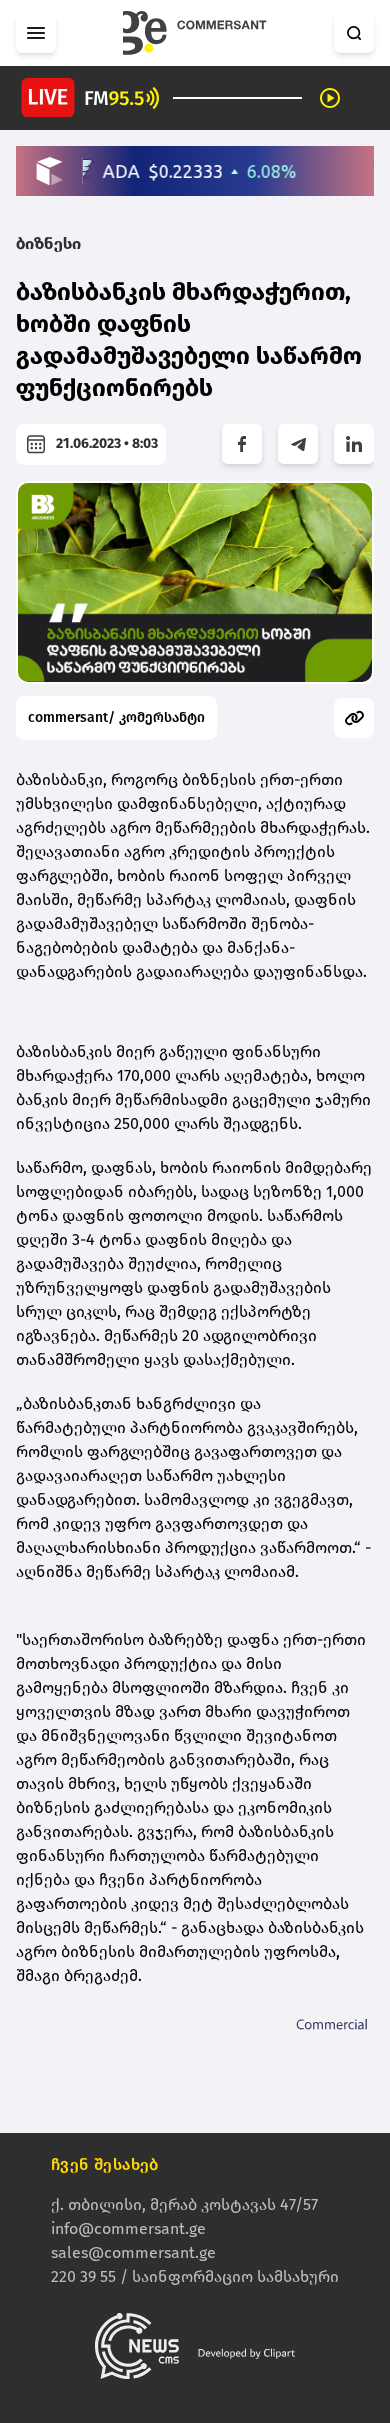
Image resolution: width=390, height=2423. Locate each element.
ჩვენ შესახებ (105, 2164)
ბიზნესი (48, 243)
